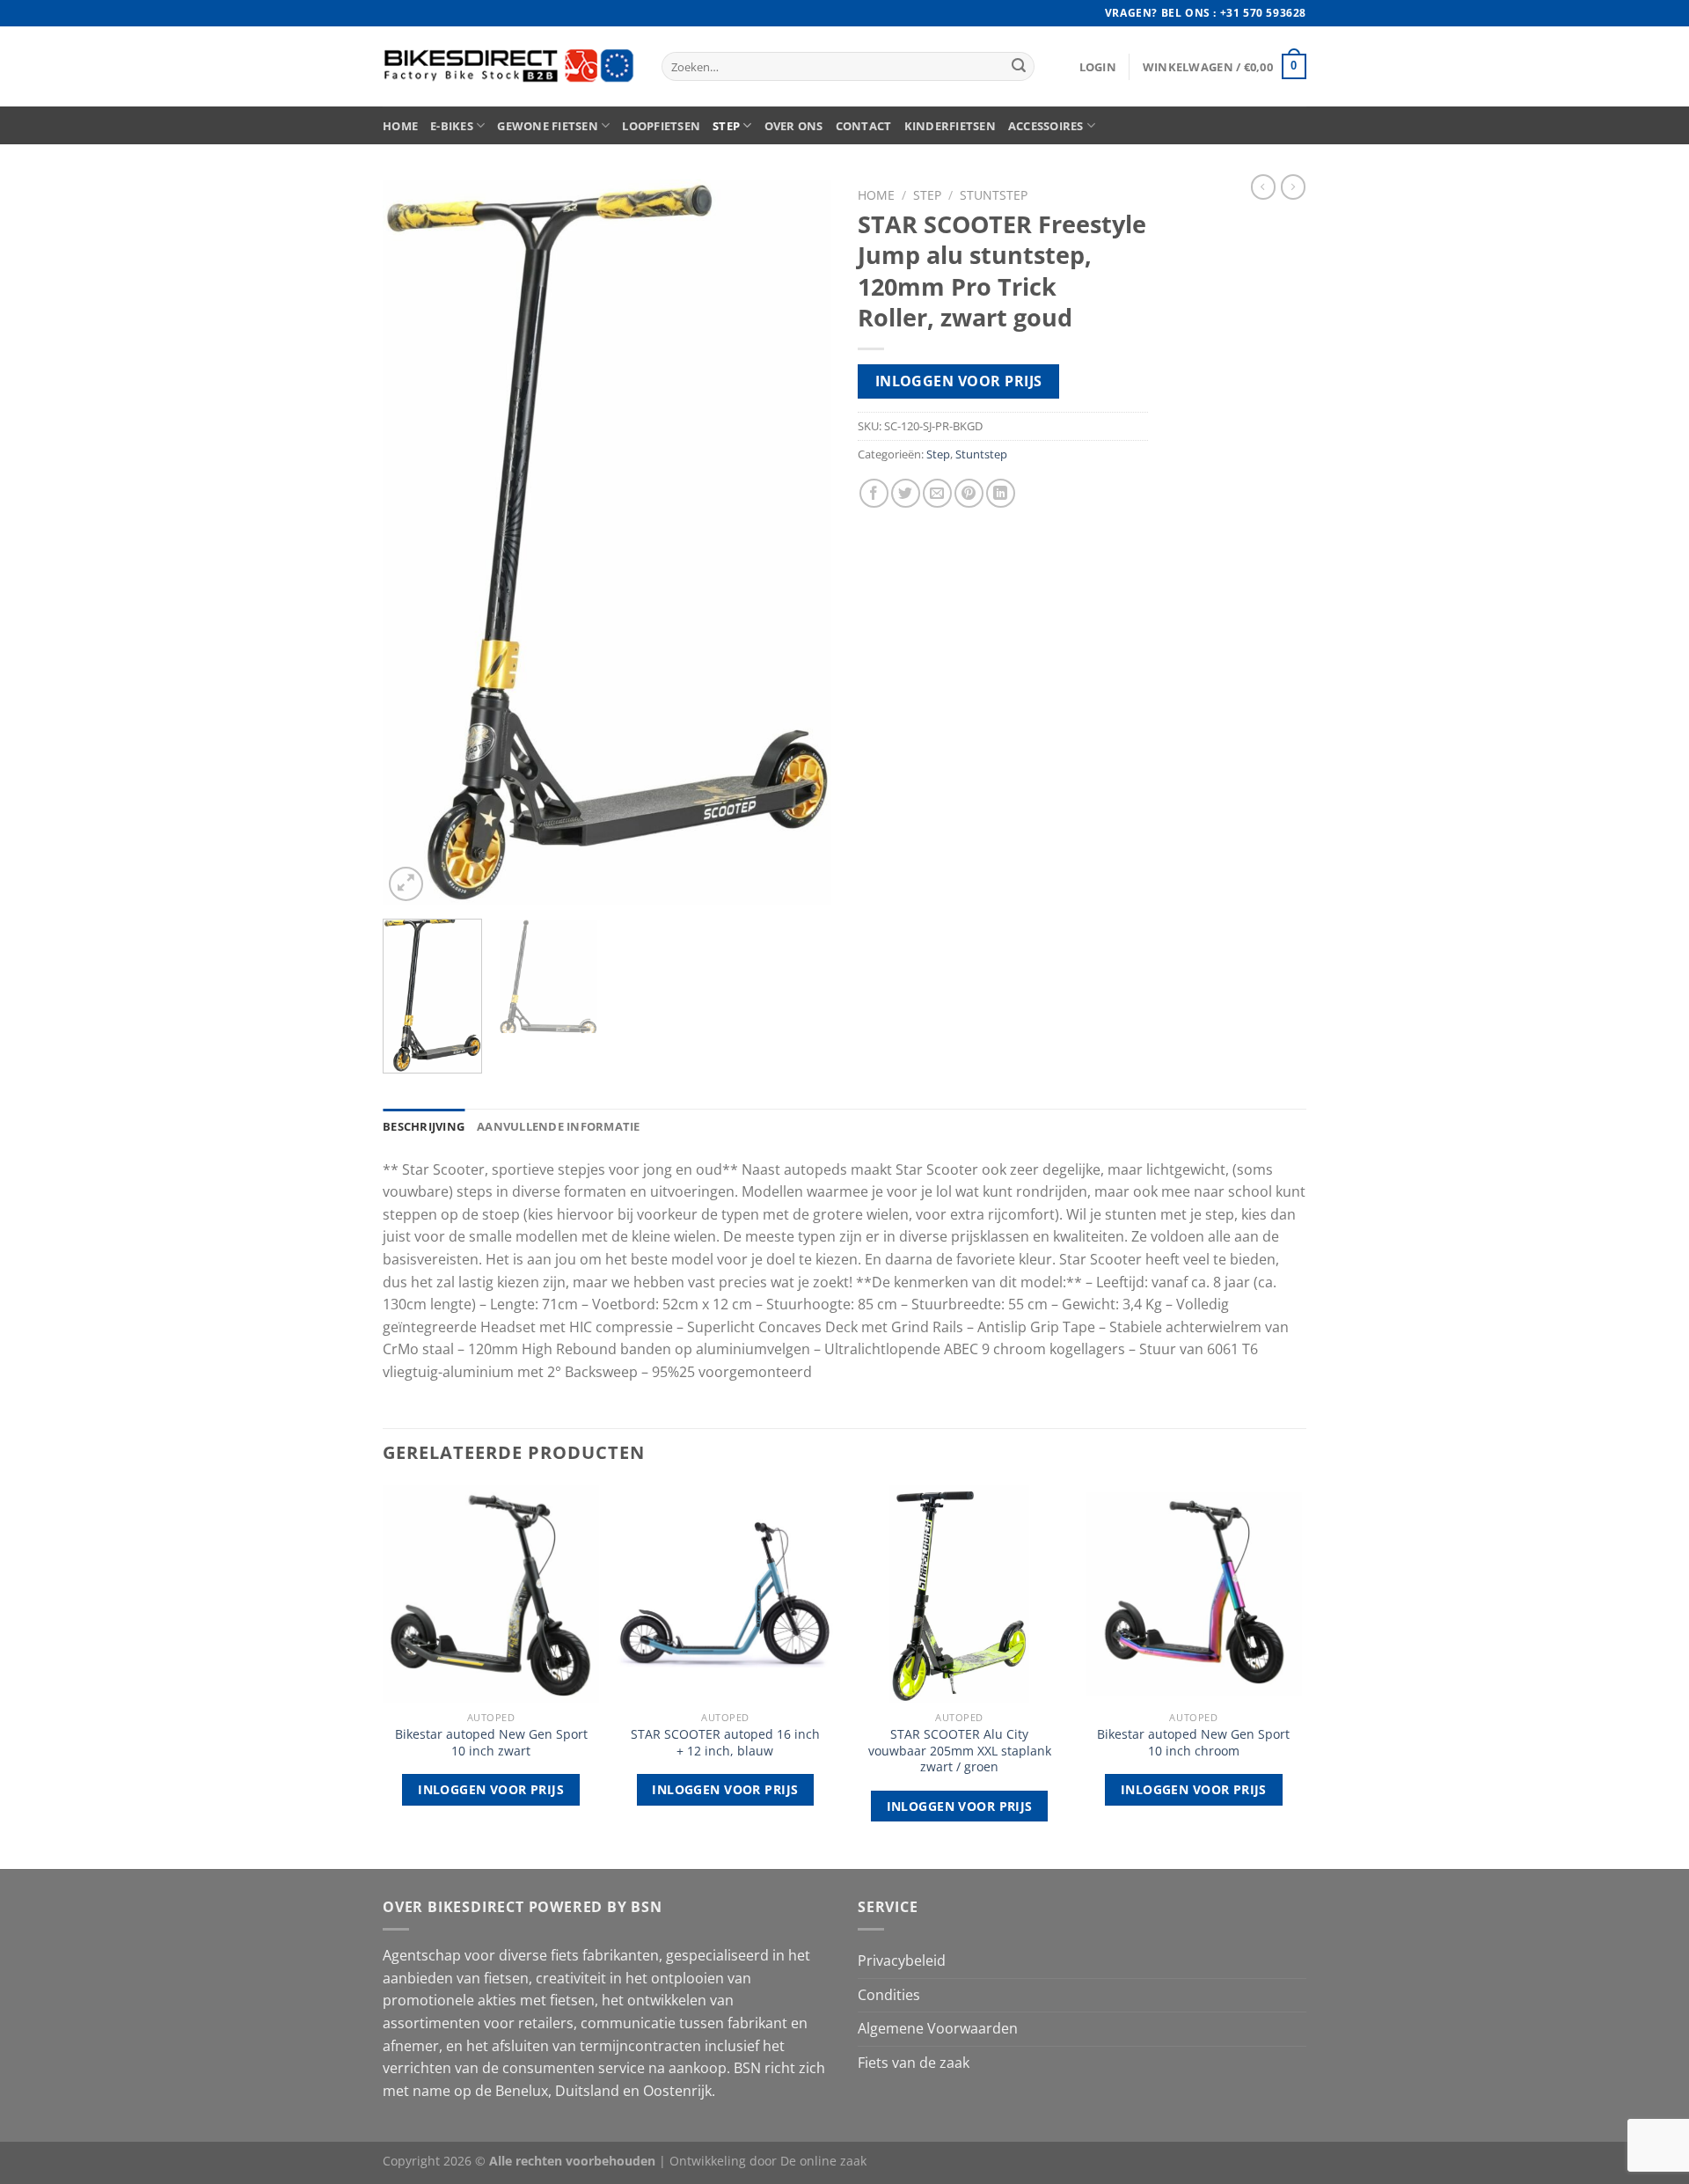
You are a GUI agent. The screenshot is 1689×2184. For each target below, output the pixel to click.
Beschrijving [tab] (424, 1126)
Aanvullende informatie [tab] (559, 1126)
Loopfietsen (661, 126)
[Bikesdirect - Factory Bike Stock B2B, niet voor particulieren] (509, 66)
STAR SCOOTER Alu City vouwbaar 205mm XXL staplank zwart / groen (960, 1751)
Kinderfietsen (950, 126)
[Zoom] (406, 884)
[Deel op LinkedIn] (1001, 493)
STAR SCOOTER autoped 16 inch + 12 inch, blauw (725, 1743)
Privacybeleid (902, 1960)
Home (400, 126)
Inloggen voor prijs (959, 381)
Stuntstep (994, 195)
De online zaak (823, 2161)
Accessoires (1046, 126)
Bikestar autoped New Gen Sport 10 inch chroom (1193, 1743)
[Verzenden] (1019, 67)
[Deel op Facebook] (874, 493)
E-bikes (452, 126)
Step (726, 126)
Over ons (794, 126)
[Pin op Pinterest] (969, 493)
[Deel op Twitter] (906, 493)
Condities (889, 1995)
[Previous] (413, 542)
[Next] (801, 542)
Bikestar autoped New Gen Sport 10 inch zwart (491, 1743)
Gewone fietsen (548, 126)
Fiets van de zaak (914, 2063)
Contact (864, 126)
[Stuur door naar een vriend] (937, 493)
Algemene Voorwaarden (938, 2028)
